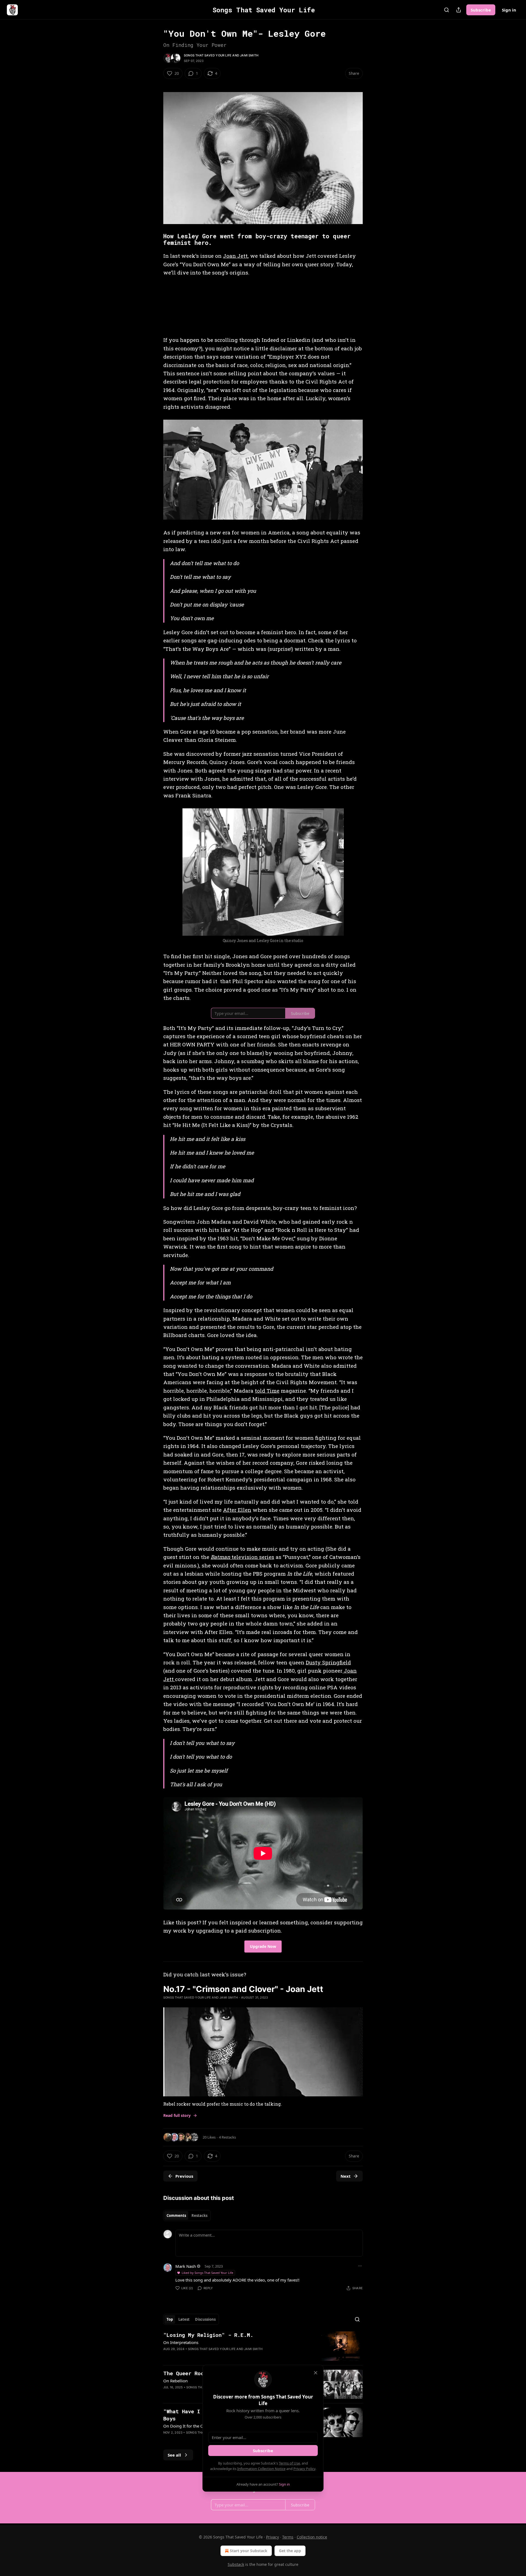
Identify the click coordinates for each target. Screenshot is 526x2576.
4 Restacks (227, 2137)
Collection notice (312, 2537)
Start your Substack (249, 2551)
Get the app (290, 2551)
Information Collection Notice (261, 2469)
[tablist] (187, 2216)
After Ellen (237, 1510)
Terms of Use (289, 2463)
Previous (184, 2176)
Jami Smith (249, 55)
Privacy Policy (304, 2469)
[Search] (447, 10)
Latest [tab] (184, 2319)
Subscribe (481, 10)
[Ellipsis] (360, 2266)
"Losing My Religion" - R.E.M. (208, 2335)
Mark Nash (186, 2266)
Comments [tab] (176, 2216)
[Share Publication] (459, 10)
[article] (263, 2346)
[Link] (156, 239)
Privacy (272, 2537)
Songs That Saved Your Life (208, 55)
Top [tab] (170, 2319)
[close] (316, 2373)
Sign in (509, 10)
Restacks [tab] (199, 2216)
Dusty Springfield (328, 1662)
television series (252, 1557)
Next (346, 2176)
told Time (267, 1391)
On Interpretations (181, 2342)
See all (174, 2455)
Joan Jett (235, 256)
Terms (288, 2537)
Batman (220, 1557)
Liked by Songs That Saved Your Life (207, 2273)
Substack (236, 2564)
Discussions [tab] (205, 2319)
